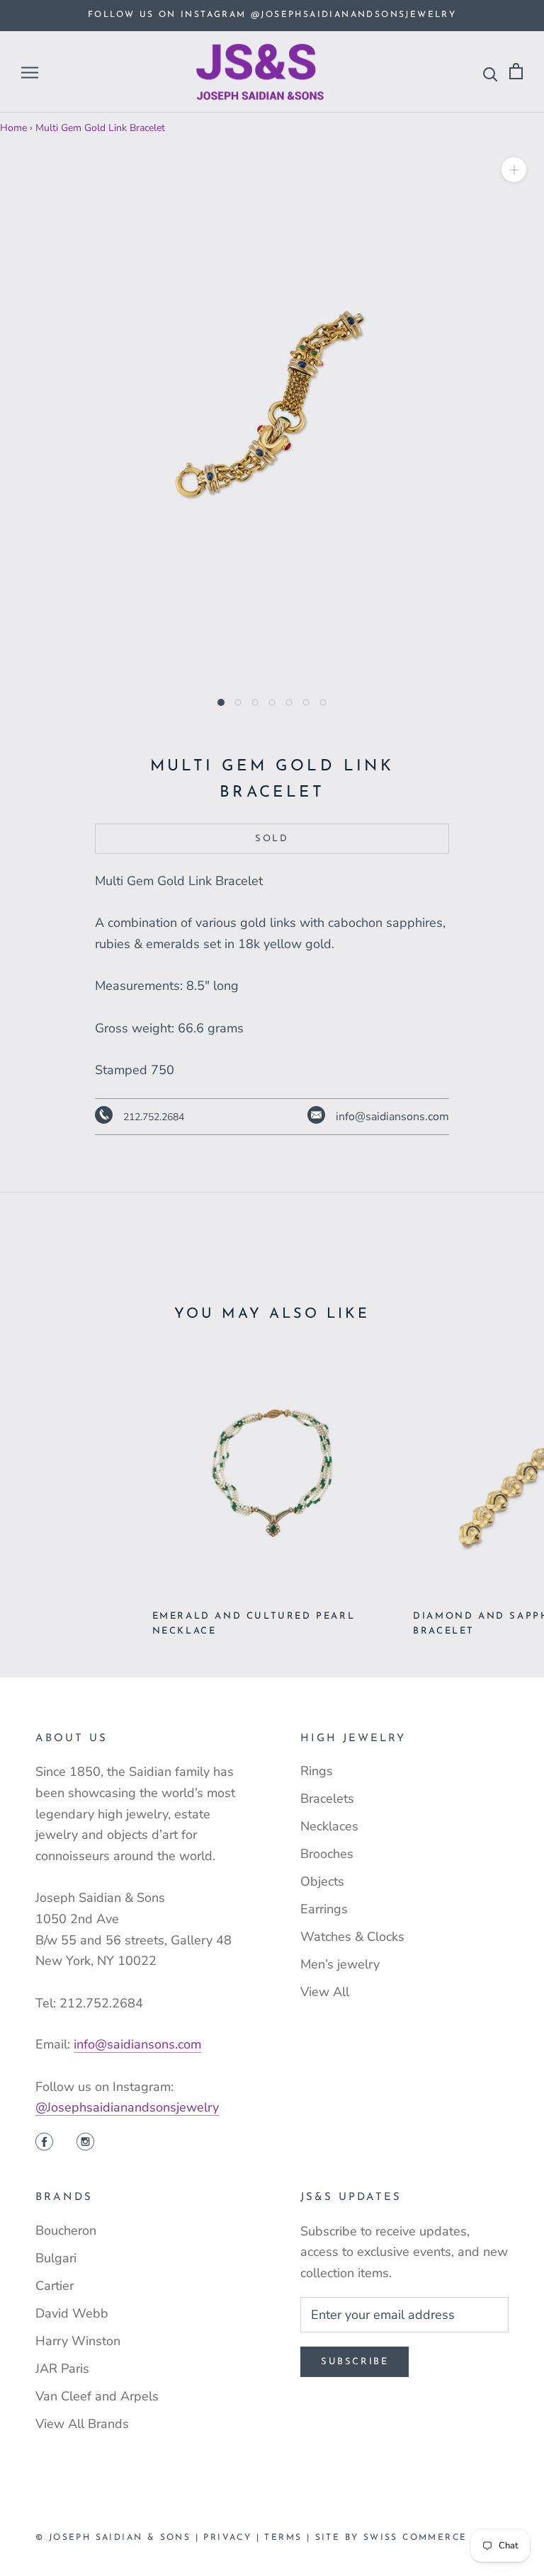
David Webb (72, 2313)
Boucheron (66, 2230)
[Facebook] (44, 2143)
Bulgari (56, 2258)
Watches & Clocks (352, 1937)
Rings (317, 1771)
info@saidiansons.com (137, 2044)
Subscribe (355, 2362)
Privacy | (234, 2538)
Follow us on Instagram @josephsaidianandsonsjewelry (272, 15)
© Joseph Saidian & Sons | (119, 2538)
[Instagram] (85, 2143)
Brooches (327, 1854)
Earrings (324, 1909)
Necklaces (329, 1826)
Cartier (55, 2286)
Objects (322, 1881)
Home (13, 128)
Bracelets (327, 1799)
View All (325, 1992)
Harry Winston (78, 2341)
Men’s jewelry (340, 1964)
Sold (272, 839)
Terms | (289, 2538)
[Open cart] (516, 72)
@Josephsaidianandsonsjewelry (127, 2107)
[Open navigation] (30, 72)
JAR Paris (62, 2369)
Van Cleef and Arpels (97, 2396)
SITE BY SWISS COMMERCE (391, 2538)
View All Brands (82, 2424)
